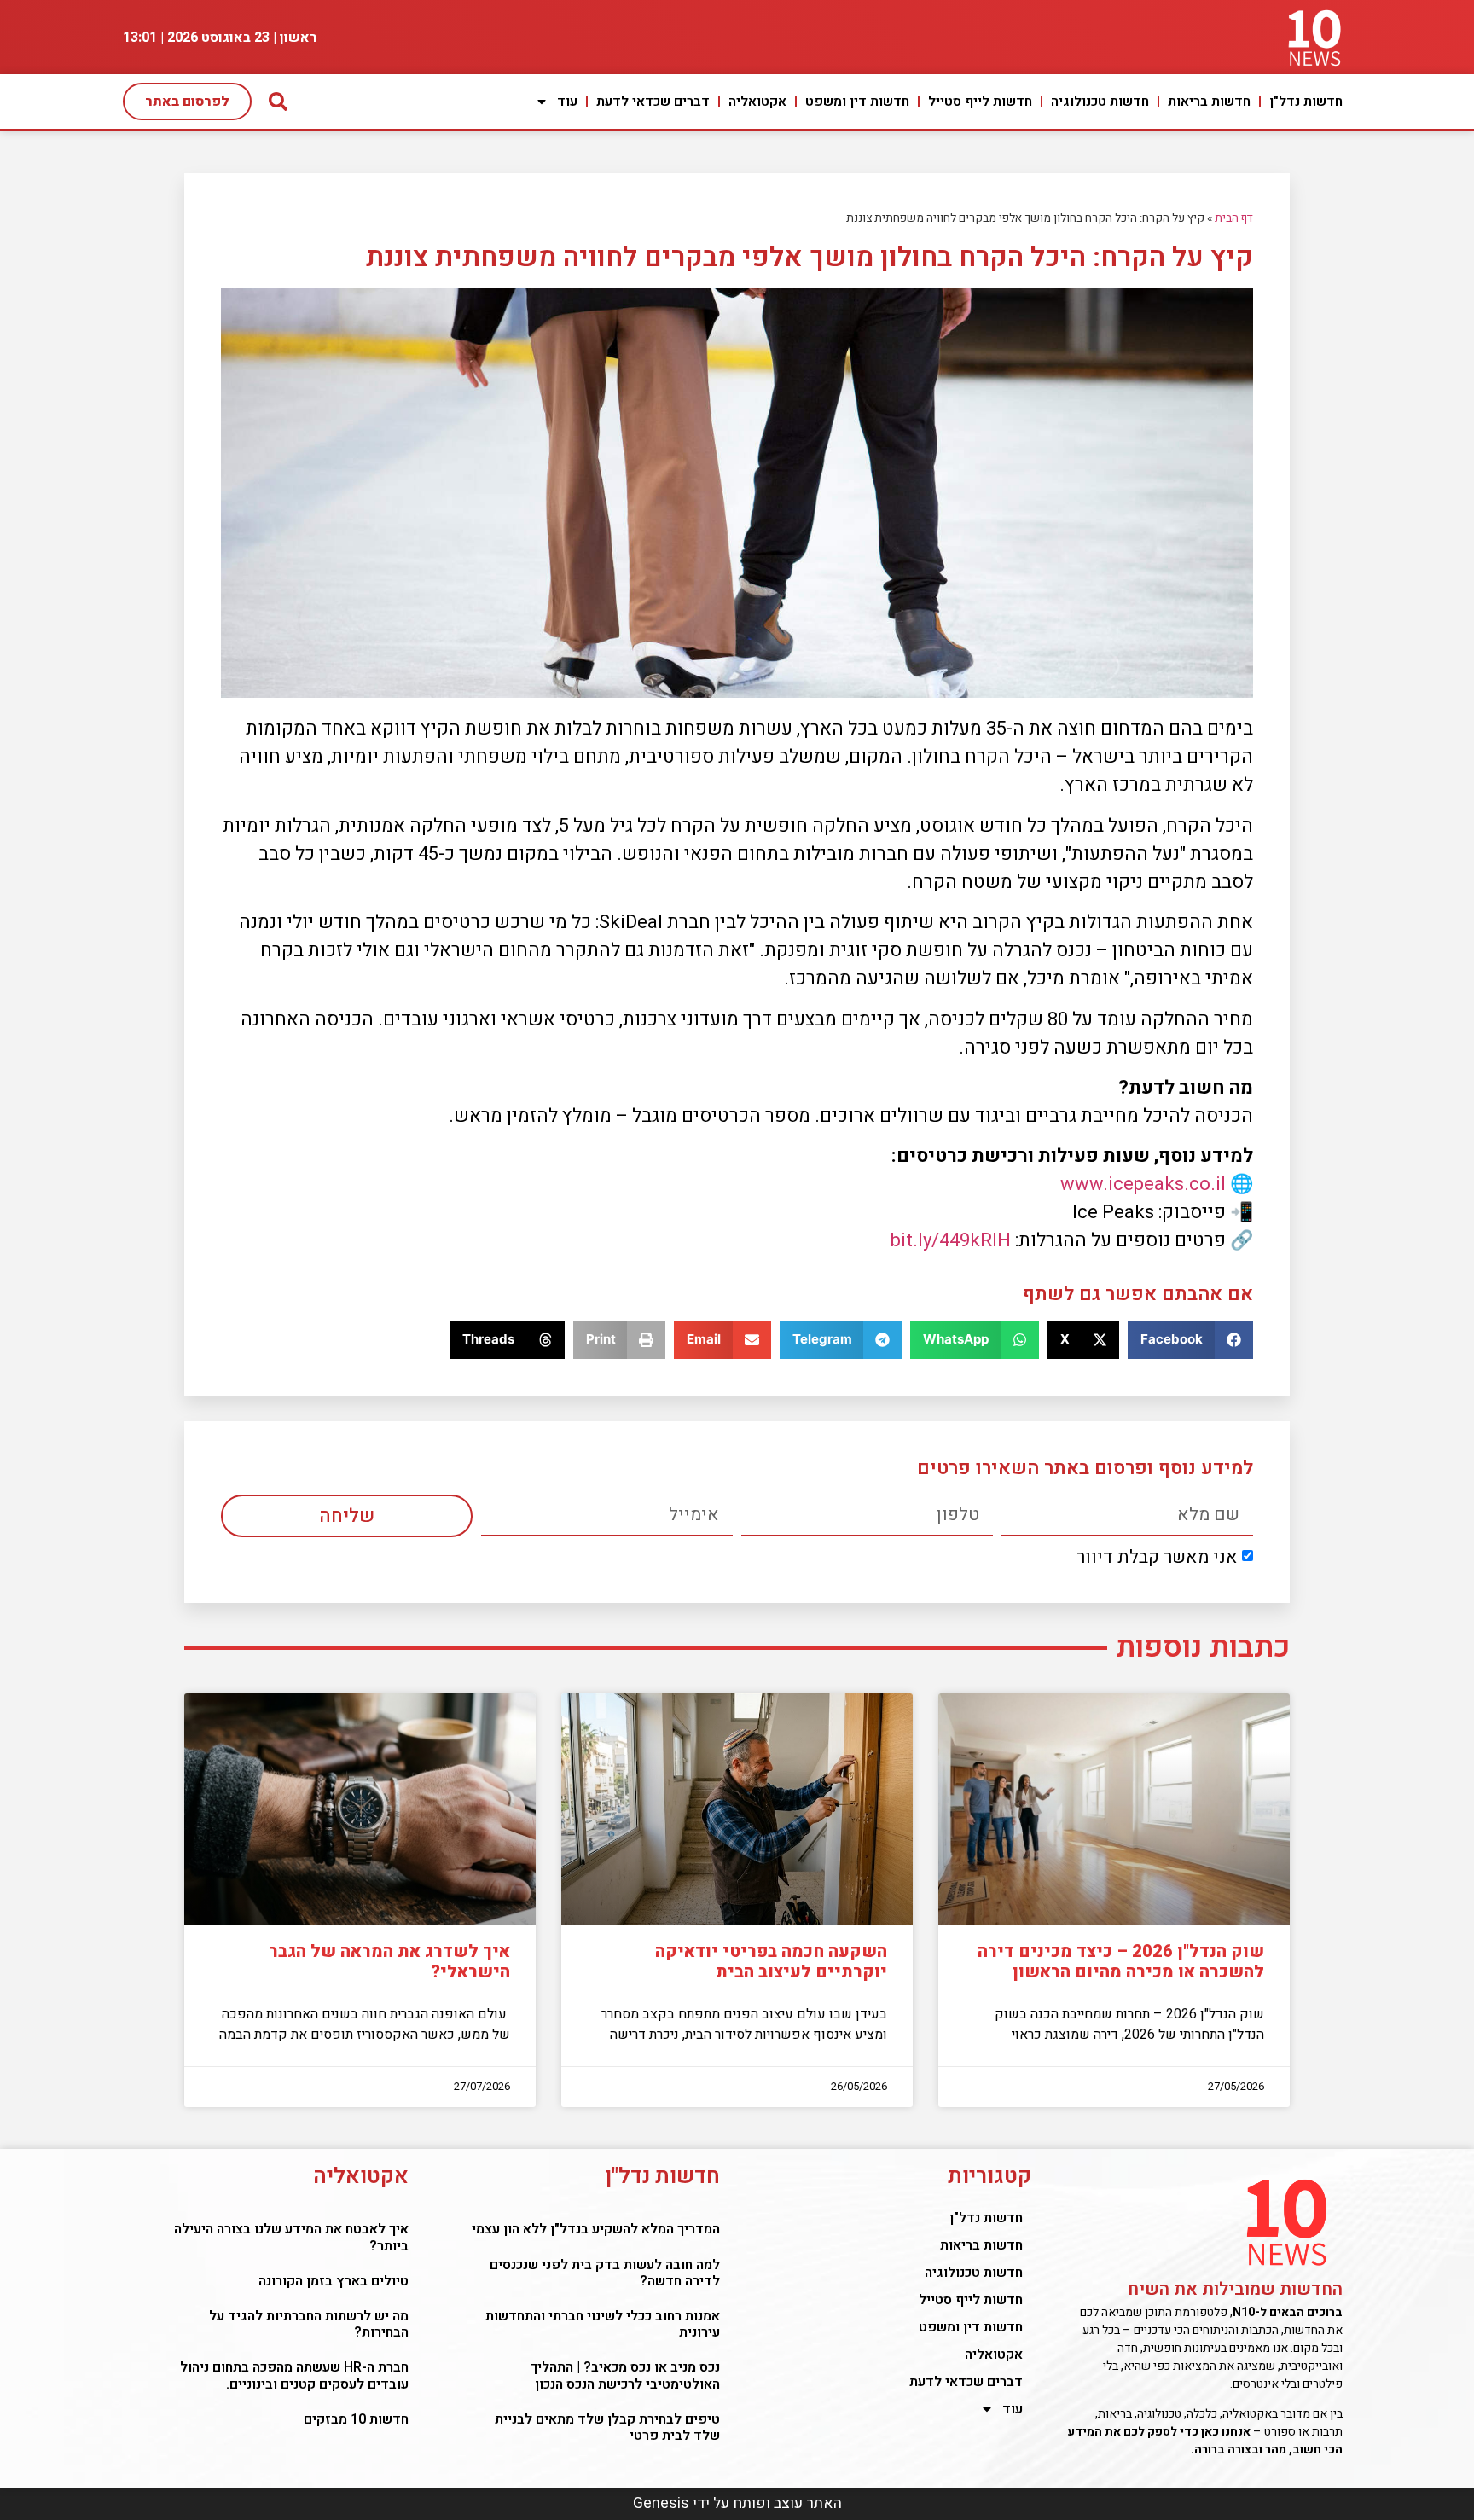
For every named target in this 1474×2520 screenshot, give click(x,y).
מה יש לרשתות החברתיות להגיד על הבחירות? (309, 2324)
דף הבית (1234, 218)
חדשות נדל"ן (1306, 102)
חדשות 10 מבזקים (356, 2419)
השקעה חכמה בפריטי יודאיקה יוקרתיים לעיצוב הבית (771, 1962)
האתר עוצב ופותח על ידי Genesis (737, 2503)
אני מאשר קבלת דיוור (1157, 1557)
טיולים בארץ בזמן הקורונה (334, 2281)
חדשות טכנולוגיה (1100, 102)
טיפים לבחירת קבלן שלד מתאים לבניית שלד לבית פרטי (607, 2427)
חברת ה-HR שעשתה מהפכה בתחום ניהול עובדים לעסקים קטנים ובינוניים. (294, 2375)
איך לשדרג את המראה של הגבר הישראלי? (389, 1962)
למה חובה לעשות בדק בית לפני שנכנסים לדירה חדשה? (605, 2273)
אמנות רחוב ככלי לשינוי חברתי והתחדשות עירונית (603, 2324)
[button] (1190, 1340)
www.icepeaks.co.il (1143, 1184)
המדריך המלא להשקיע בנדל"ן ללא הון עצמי (596, 2229)
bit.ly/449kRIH (951, 1240)
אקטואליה (757, 102)
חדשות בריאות (1209, 102)
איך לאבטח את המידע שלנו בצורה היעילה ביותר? (291, 2237)
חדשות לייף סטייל (980, 102)
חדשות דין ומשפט (857, 102)
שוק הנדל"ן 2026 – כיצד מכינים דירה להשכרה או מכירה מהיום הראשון (1121, 1962)
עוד (567, 102)
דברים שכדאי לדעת (653, 102)
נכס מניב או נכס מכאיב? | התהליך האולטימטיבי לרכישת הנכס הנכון (625, 2375)
